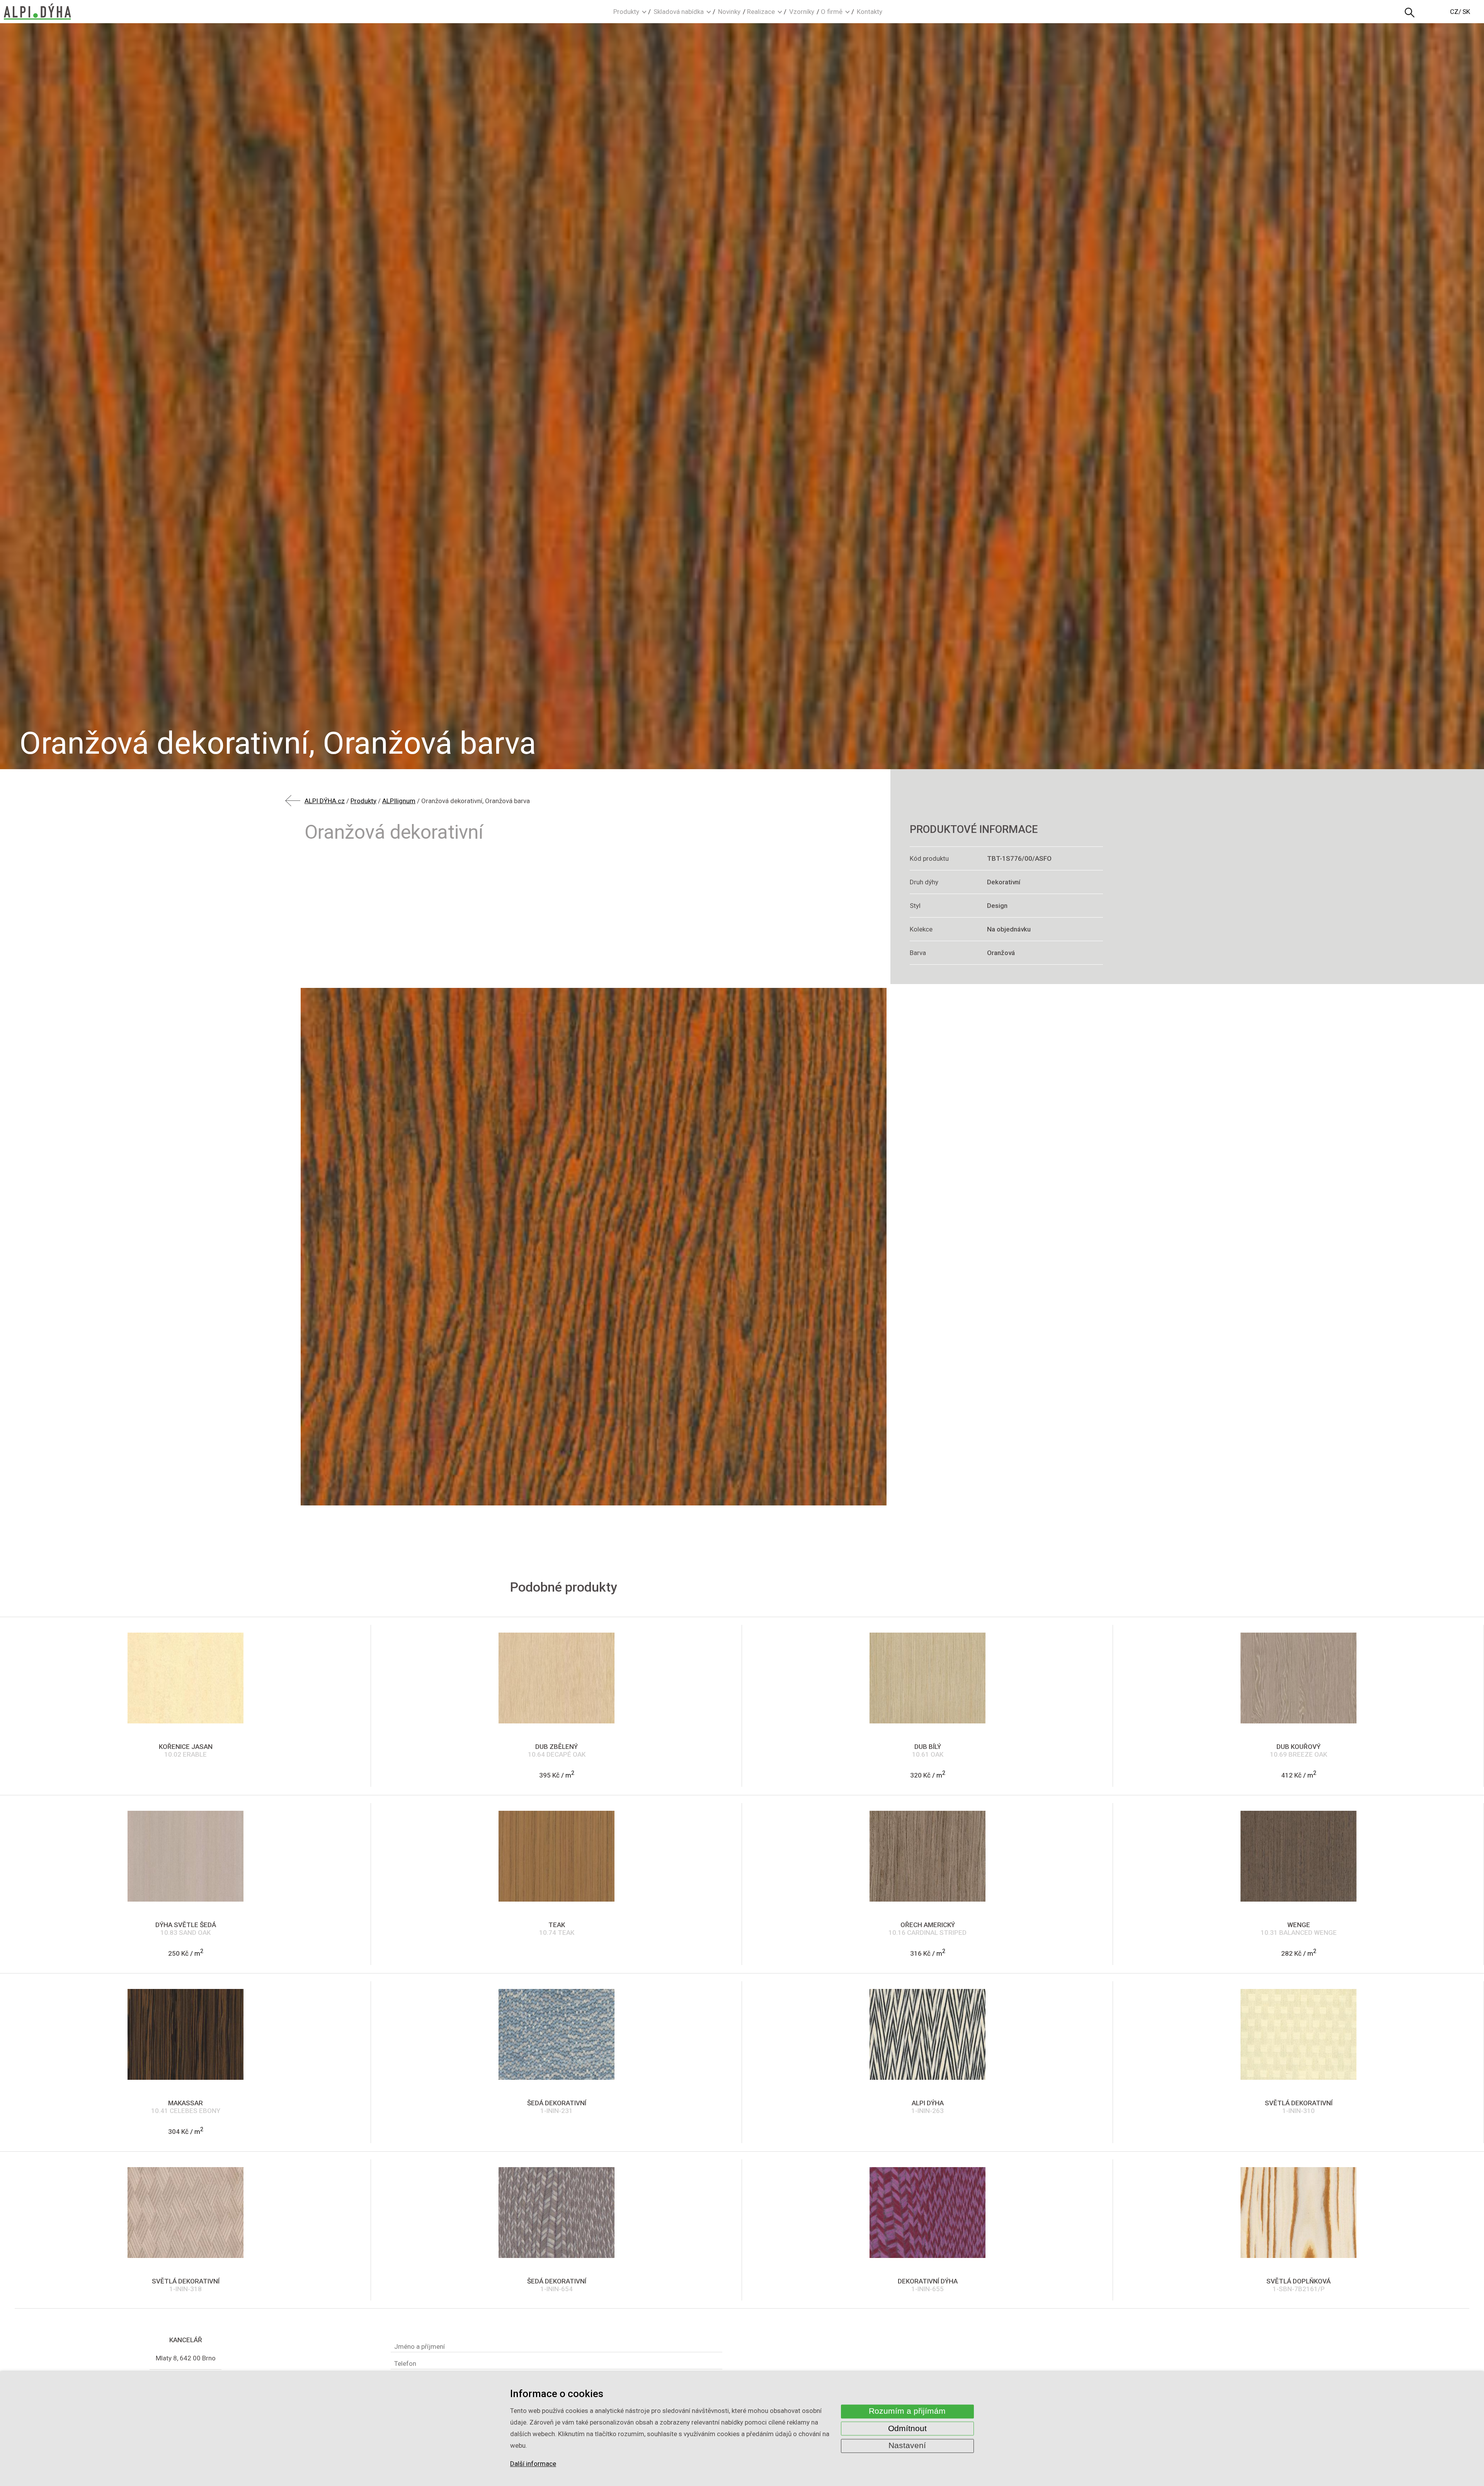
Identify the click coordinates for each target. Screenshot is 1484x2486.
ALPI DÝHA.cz (325, 801)
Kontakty (870, 12)
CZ (1454, 12)
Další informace (533, 2464)
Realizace (761, 12)
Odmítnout (907, 2428)
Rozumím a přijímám (907, 2411)
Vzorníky (802, 12)
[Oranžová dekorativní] (594, 1247)
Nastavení (907, 2446)
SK (1466, 12)
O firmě (832, 12)
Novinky (729, 12)
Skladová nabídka (679, 12)
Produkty (626, 12)
